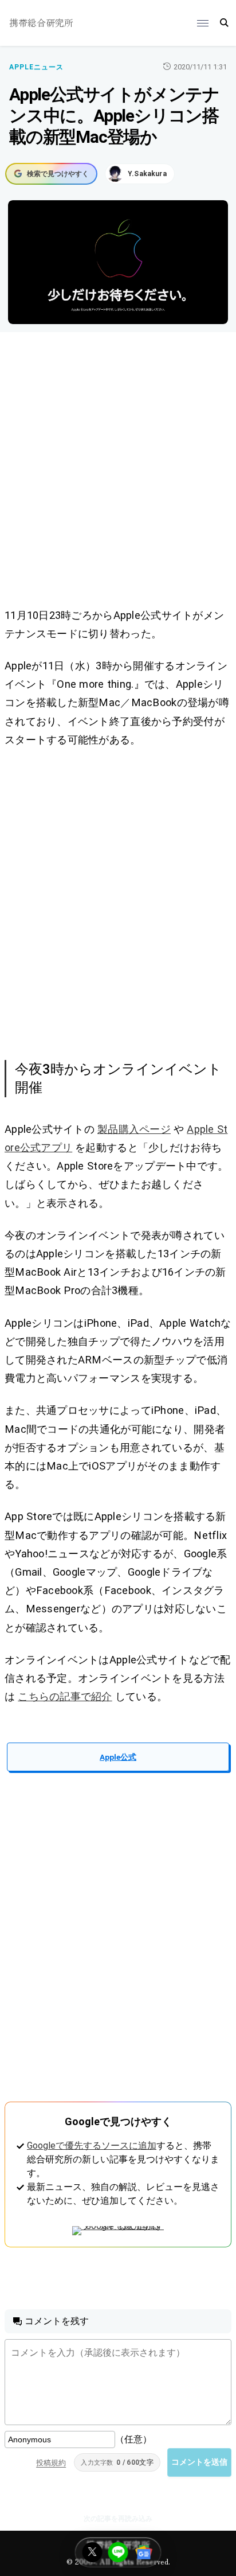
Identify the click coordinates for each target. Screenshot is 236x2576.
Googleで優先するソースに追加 (92, 2146)
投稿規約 (51, 2463)
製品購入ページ (134, 1129)
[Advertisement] (118, 472)
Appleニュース (36, 67)
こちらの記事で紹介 (65, 1696)
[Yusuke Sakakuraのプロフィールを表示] (140, 174)
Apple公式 (118, 1757)
